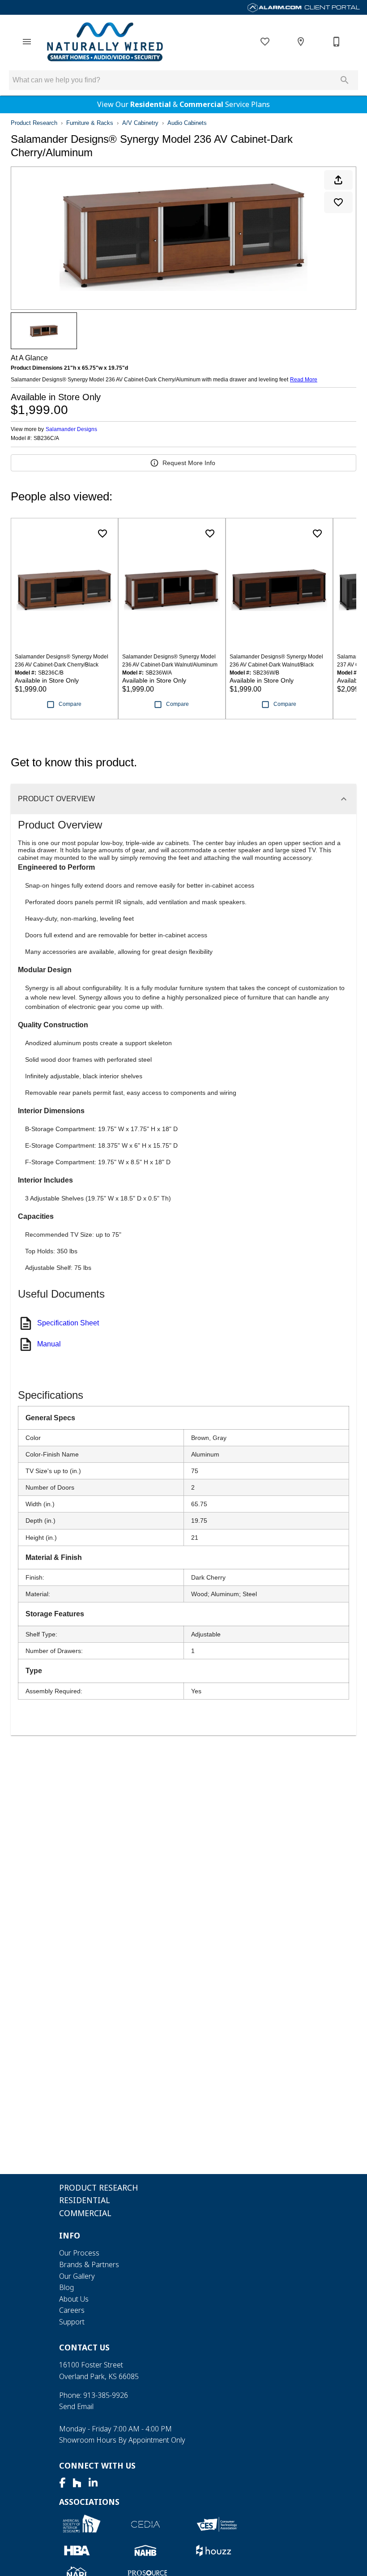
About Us (74, 2299)
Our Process (79, 2253)
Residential (151, 104)
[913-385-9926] (337, 42)
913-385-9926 (106, 2395)
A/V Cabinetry (140, 123)
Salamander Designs (71, 429)
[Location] (301, 42)
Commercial (201, 104)
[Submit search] (345, 80)
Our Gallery (77, 2276)
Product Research (34, 123)
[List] (265, 42)
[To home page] (105, 42)
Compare (70, 704)
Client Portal (331, 7)
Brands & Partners (89, 2264)
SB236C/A (46, 438)
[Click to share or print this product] (338, 180)
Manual (49, 1344)
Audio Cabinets (187, 123)
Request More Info (189, 463)
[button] (27, 42)
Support (72, 2322)
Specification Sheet (68, 1323)
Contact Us (84, 2347)
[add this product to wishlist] (338, 202)
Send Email (76, 2406)
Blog (66, 2287)
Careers (72, 2310)
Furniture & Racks (90, 123)
